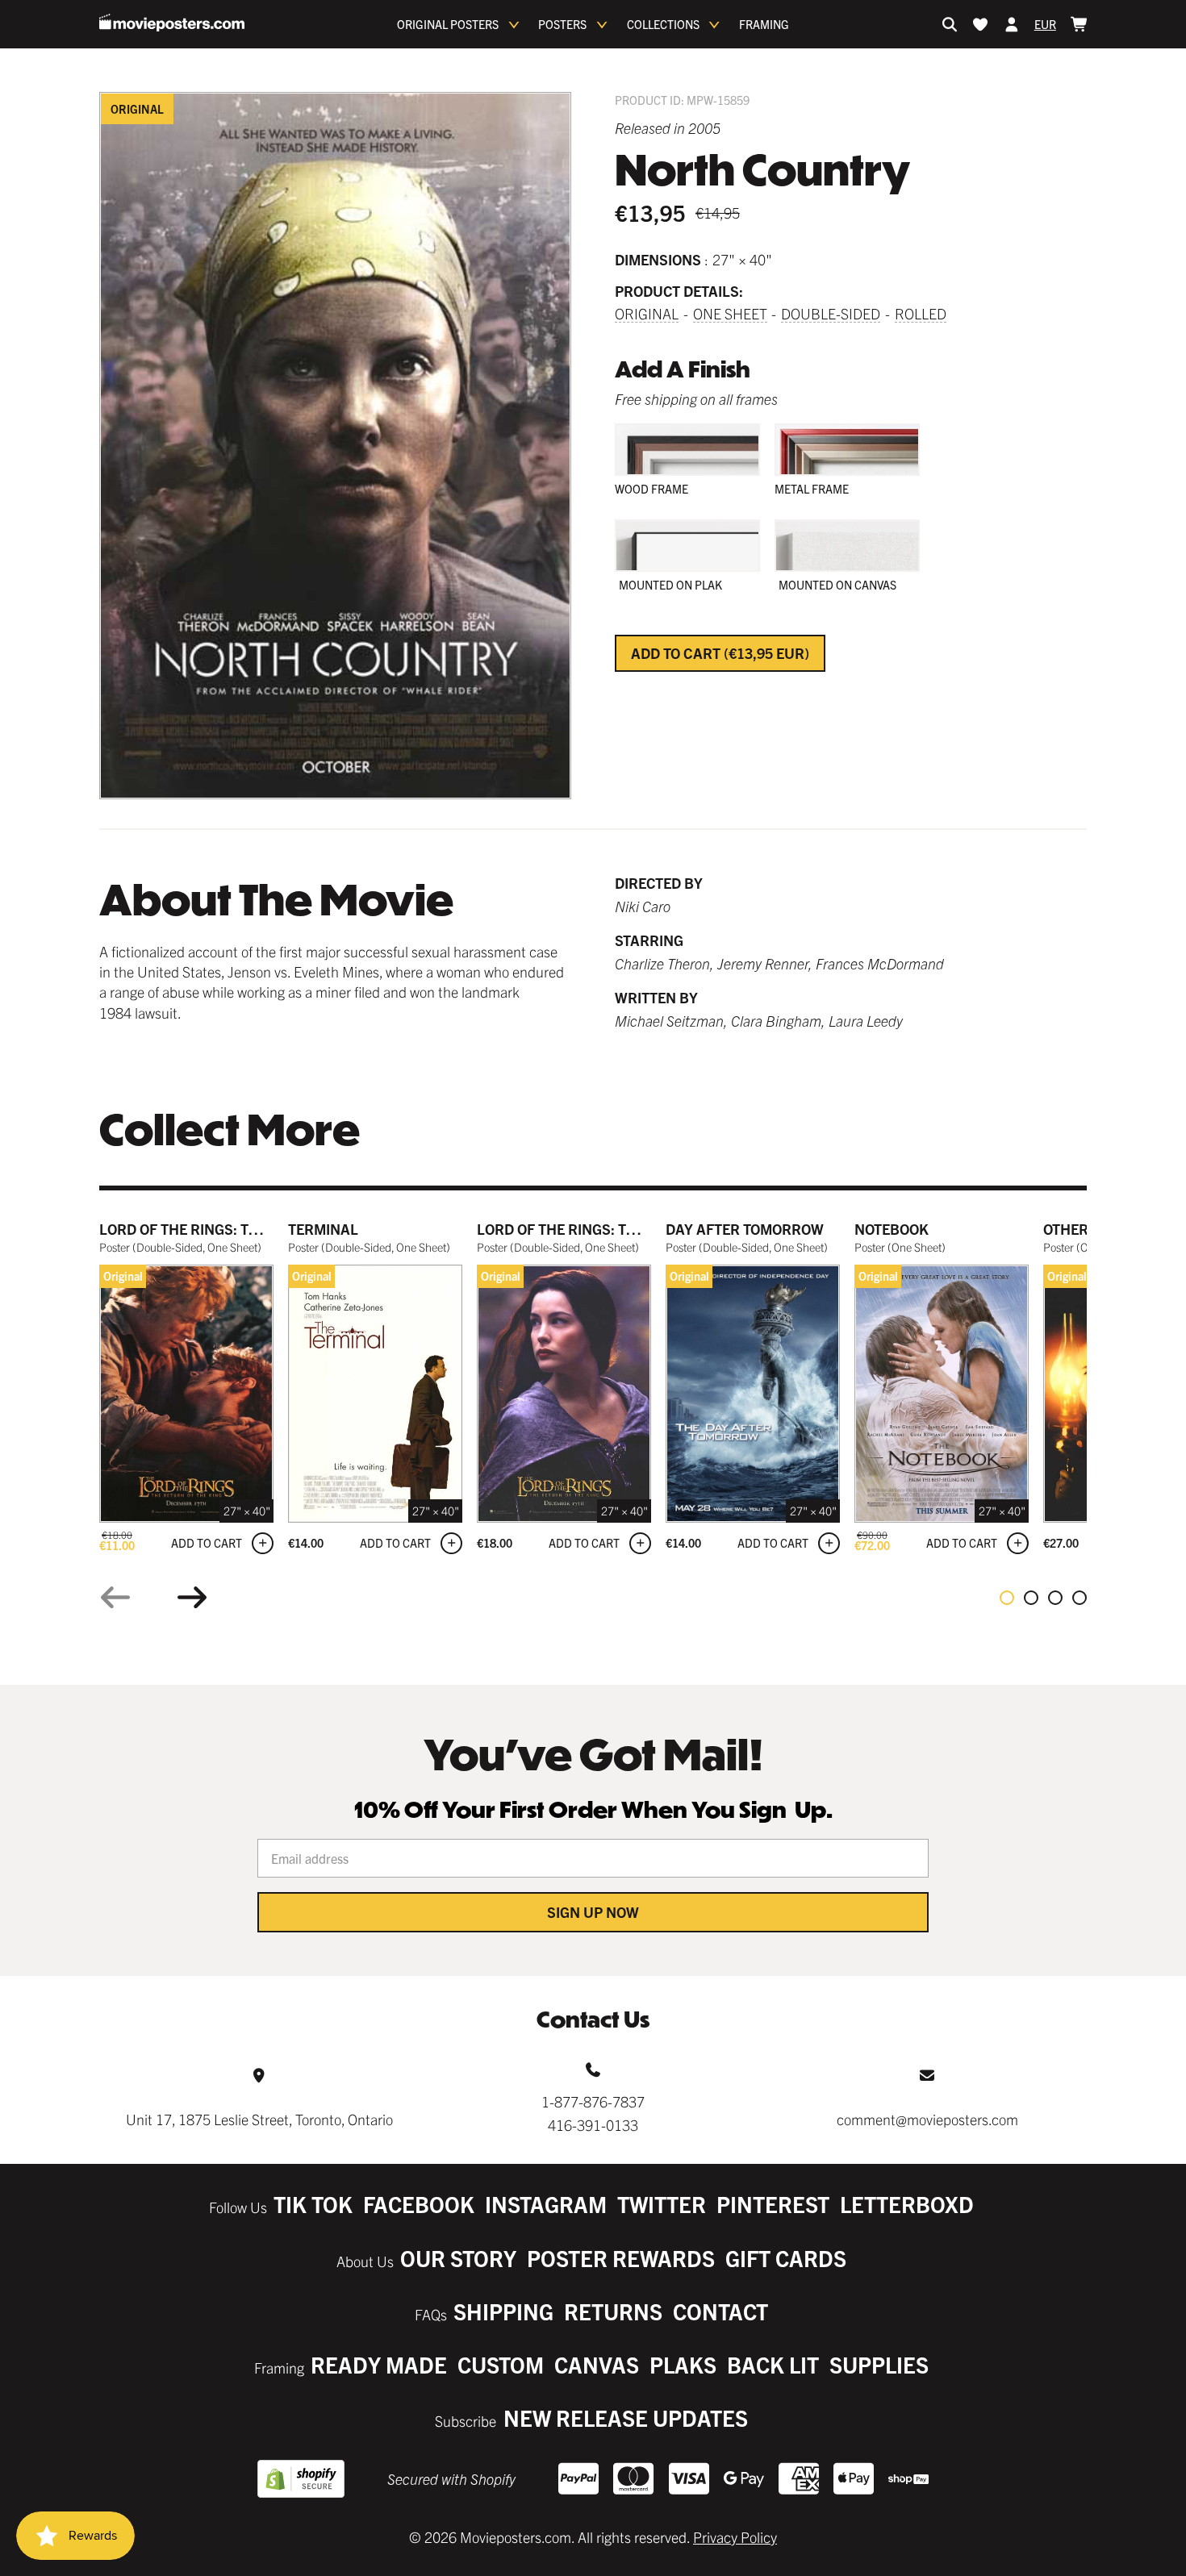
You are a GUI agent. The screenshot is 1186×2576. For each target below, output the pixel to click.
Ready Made (379, 2364)
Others (1070, 1229)
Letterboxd (907, 2204)
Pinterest (773, 2204)
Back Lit (773, 2364)
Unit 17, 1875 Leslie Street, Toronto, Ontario (259, 2119)
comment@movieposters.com (927, 2119)
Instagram (546, 2204)
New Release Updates (626, 2418)
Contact (720, 2311)
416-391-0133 (593, 2125)
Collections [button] (663, 24)
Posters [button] (562, 24)
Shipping (503, 2311)
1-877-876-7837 (593, 2101)
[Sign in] (1012, 24)
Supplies (879, 2364)
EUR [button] (1045, 24)
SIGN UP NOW (593, 1912)
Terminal (323, 1229)
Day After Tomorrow (745, 1229)
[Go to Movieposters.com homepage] (172, 23)
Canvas (597, 2364)
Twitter (662, 2204)
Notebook (892, 1229)
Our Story (458, 2258)
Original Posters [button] (448, 24)
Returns (613, 2311)
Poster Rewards (621, 2258)
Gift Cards (786, 2258)
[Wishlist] (980, 24)
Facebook (419, 2204)
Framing (764, 24)
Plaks (683, 2364)
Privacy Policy (735, 2537)
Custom (501, 2364)
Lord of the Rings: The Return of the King (257, 1229)
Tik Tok (313, 2204)
